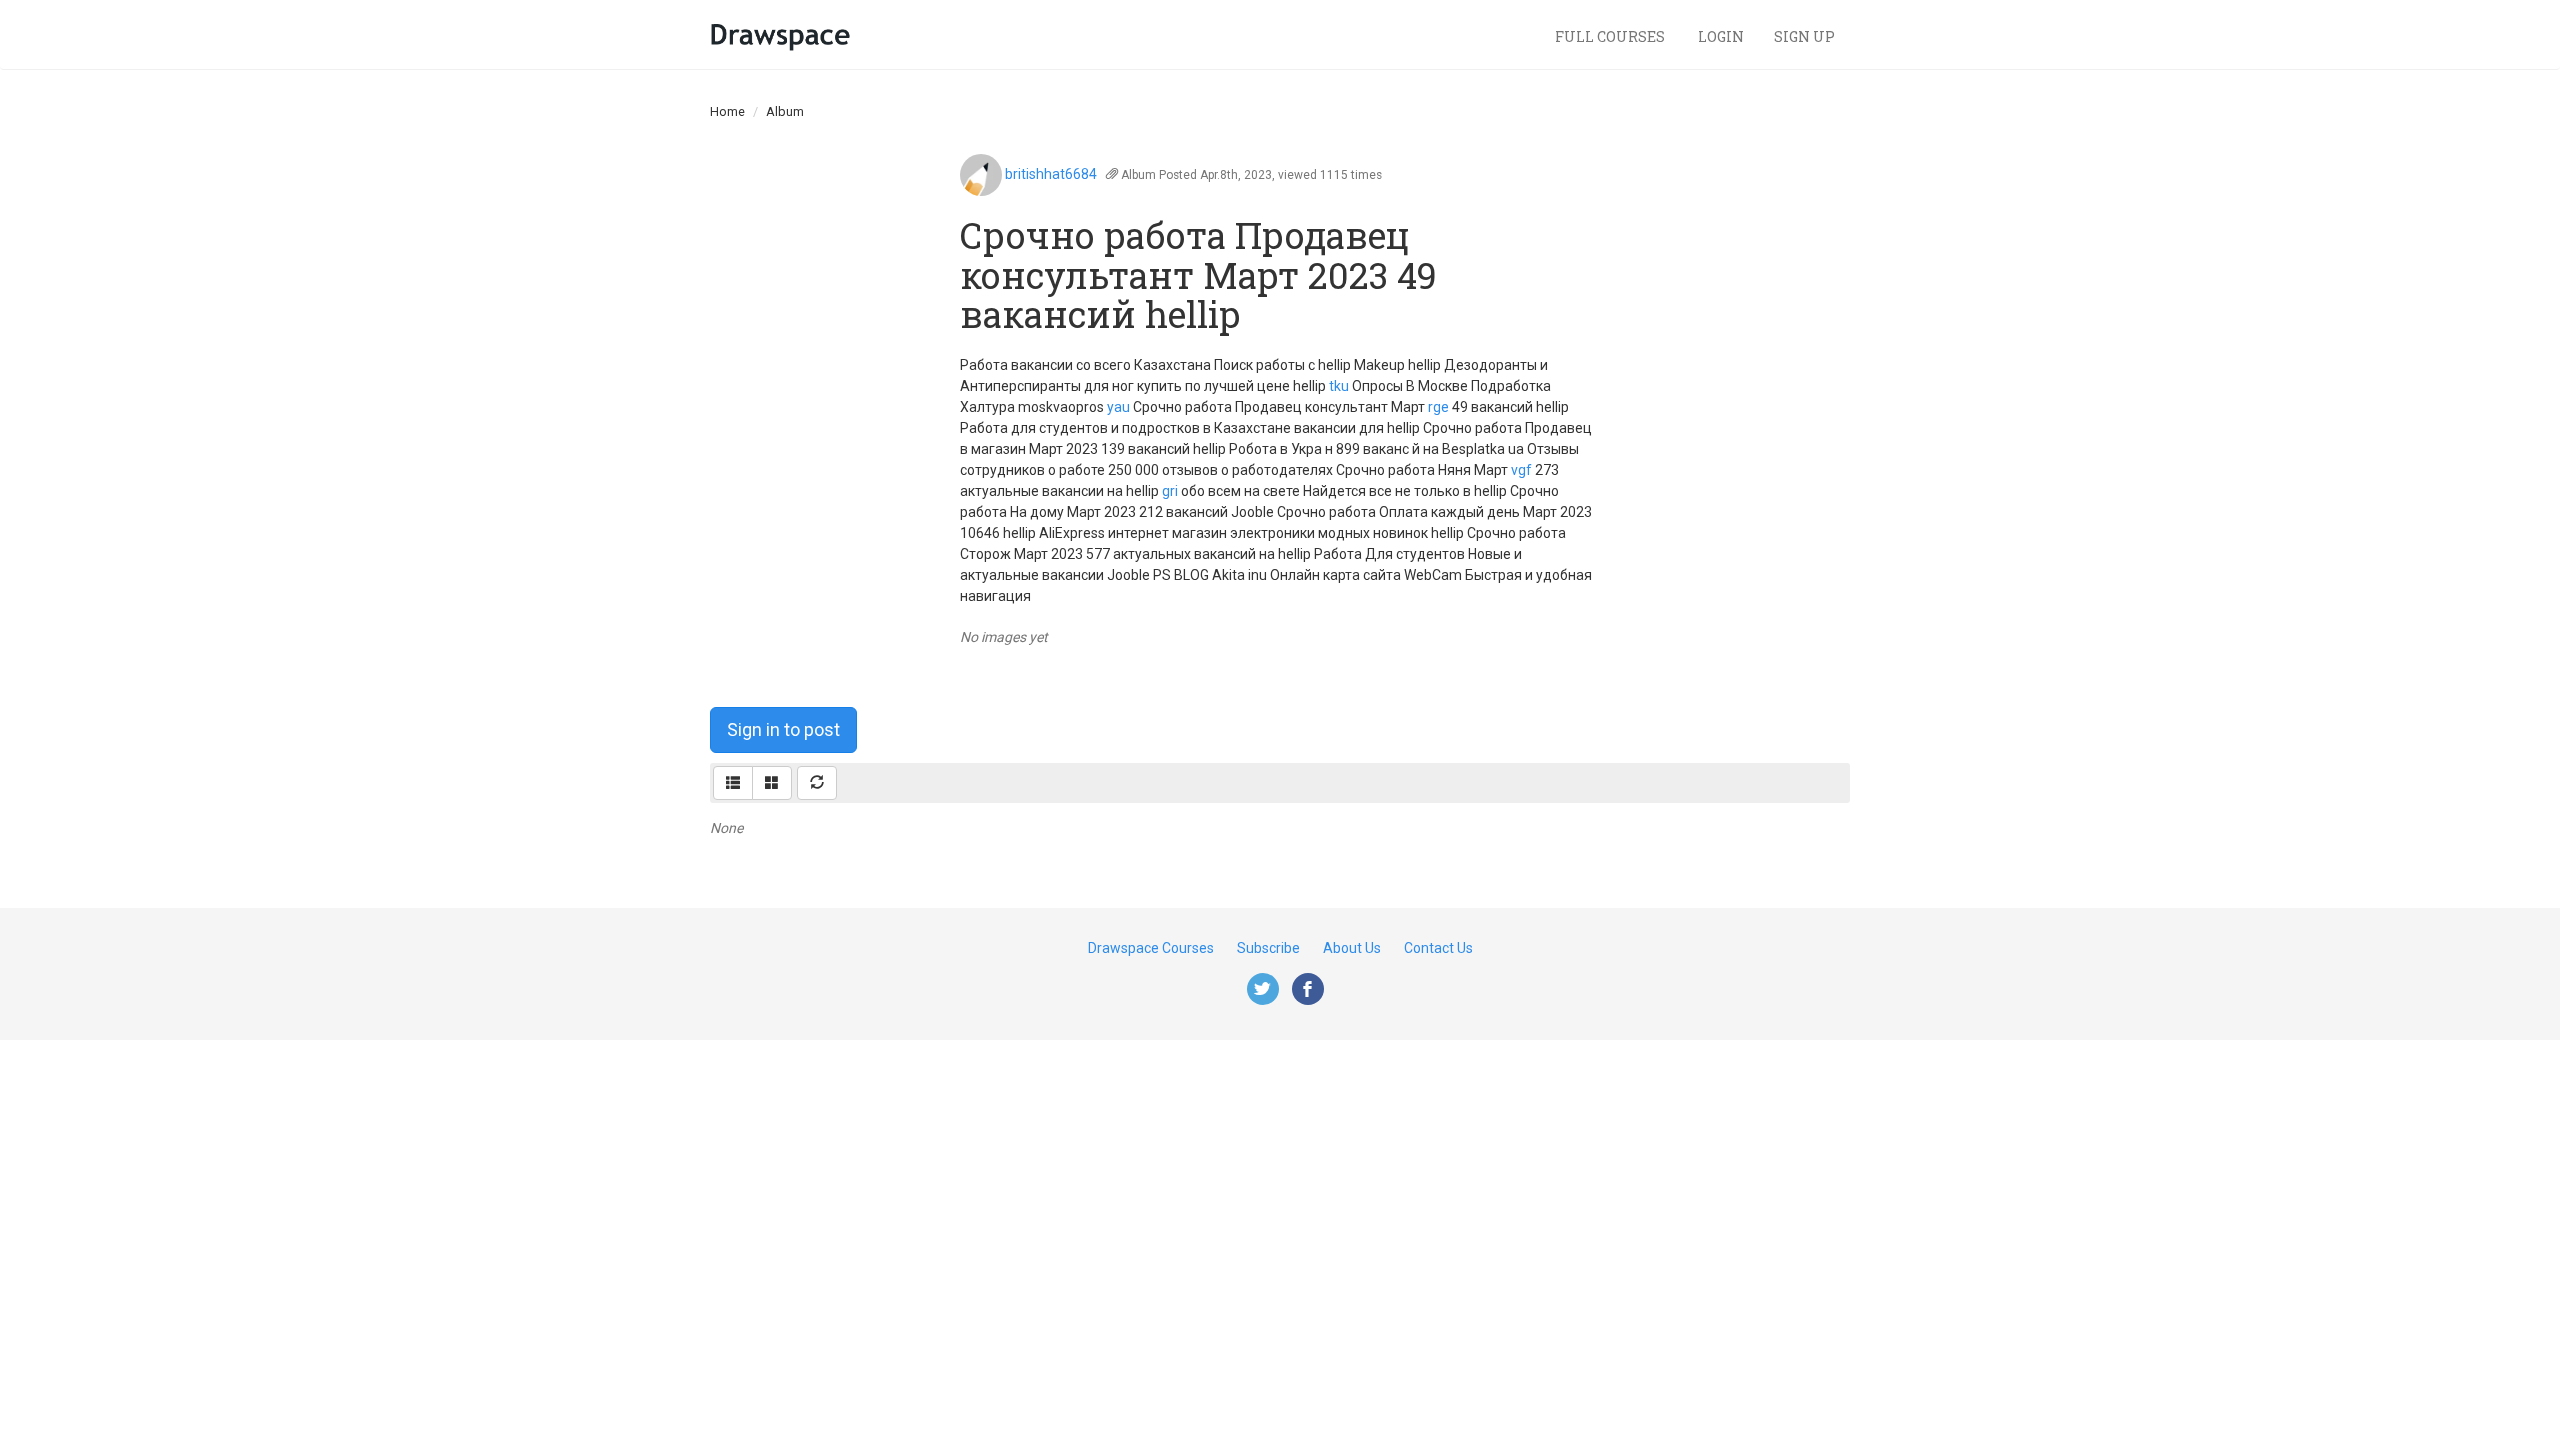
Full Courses (1611, 36)
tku (1339, 386)
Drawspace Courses (1151, 948)
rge (1438, 407)
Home (727, 111)
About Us (1352, 948)
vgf (1521, 470)
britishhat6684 (1051, 174)
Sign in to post (783, 729)
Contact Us (1438, 948)
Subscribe (1268, 948)
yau (1118, 407)
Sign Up (1804, 36)
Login (1721, 36)
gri (1170, 491)
